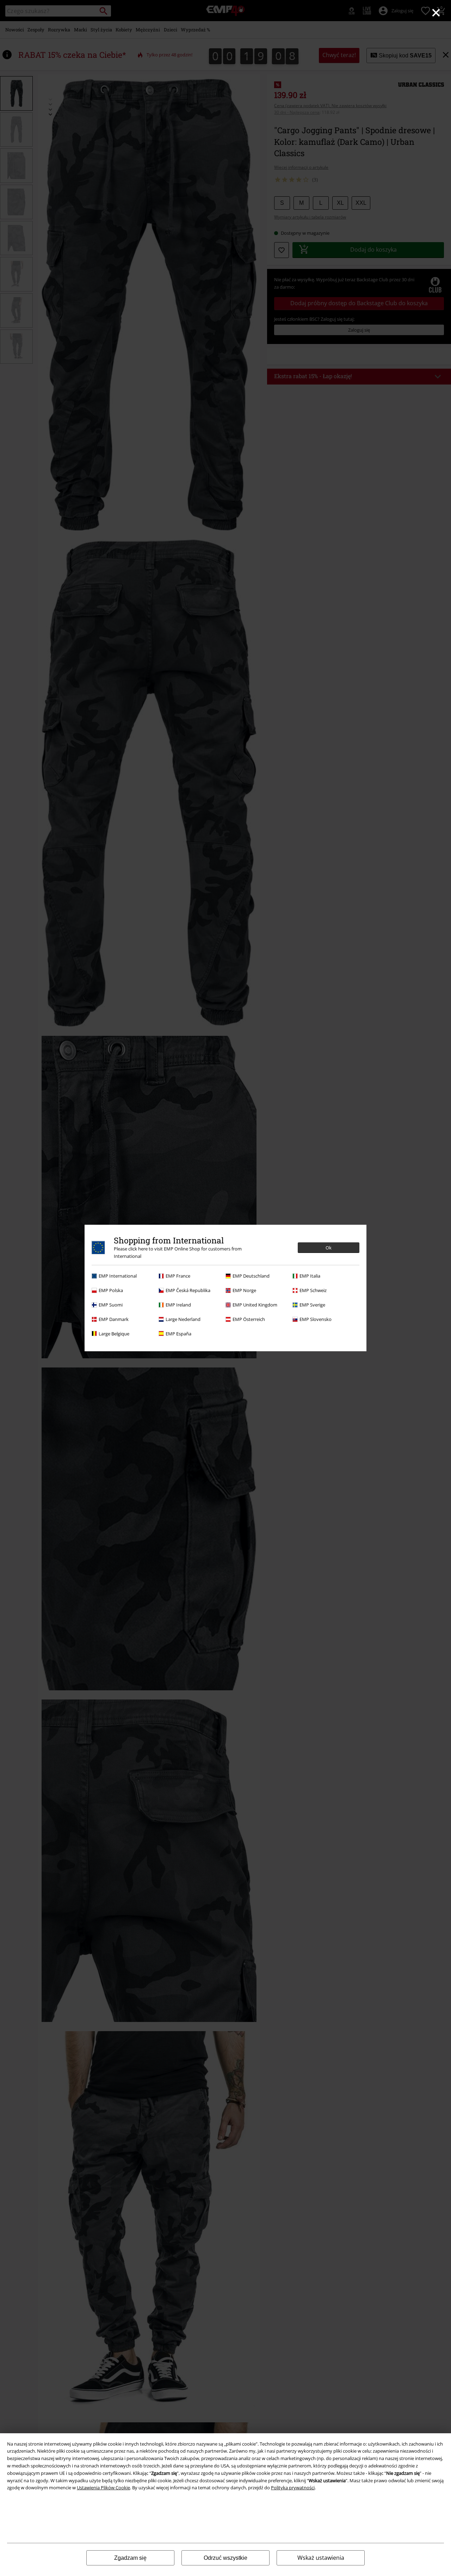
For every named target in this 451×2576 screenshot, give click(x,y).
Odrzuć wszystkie (225, 2558)
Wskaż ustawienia (321, 2558)
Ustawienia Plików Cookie (103, 2488)
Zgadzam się (130, 2558)
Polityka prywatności (293, 2488)
